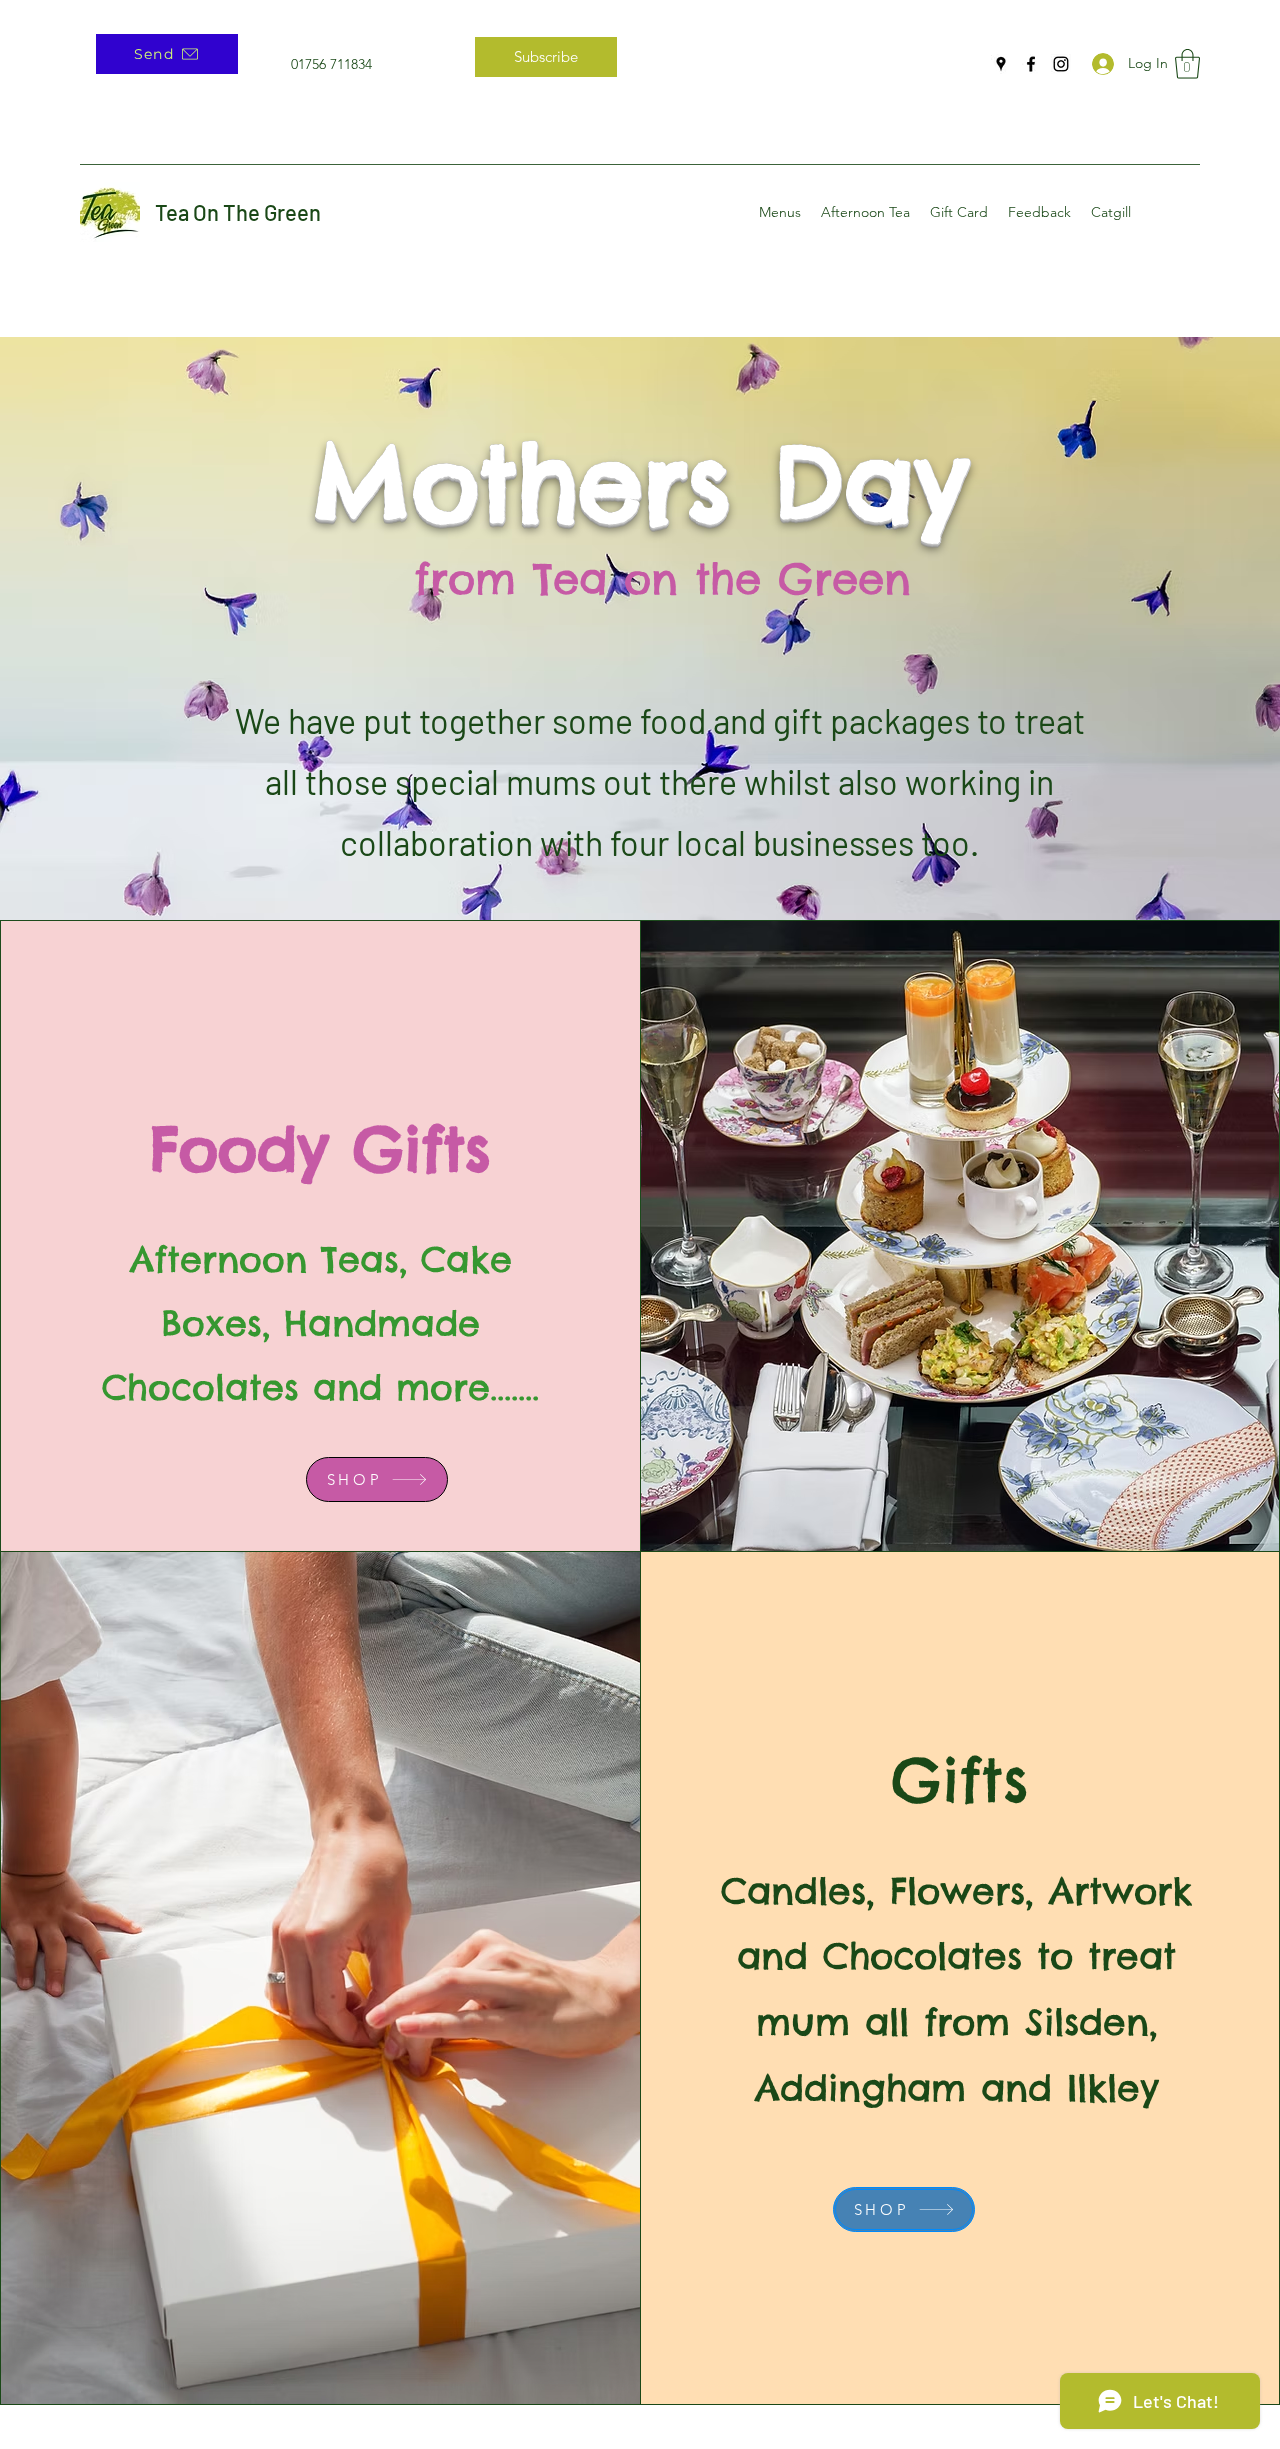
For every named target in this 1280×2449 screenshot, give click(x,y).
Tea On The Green (238, 212)
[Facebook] (1031, 64)
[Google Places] (1001, 64)
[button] (1187, 64)
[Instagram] (1061, 64)
